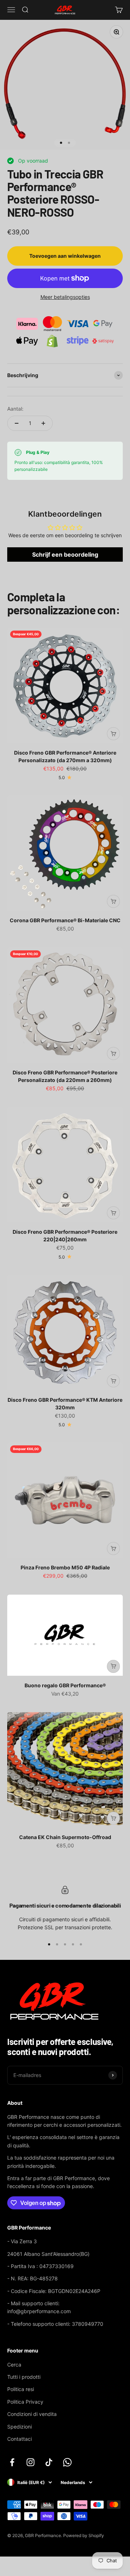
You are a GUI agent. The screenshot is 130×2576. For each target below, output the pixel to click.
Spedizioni (19, 2427)
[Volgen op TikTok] (49, 2462)
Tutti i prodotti (24, 2377)
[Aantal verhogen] (43, 423)
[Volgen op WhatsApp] (67, 2462)
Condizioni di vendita (32, 2414)
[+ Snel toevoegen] (113, 734)
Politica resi (21, 2389)
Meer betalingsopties (65, 297)
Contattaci (19, 2439)
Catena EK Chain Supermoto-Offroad (65, 1837)
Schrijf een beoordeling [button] (65, 554)
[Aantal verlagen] (17, 423)
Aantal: (15, 409)
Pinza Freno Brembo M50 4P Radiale (65, 1567)
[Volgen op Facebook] (12, 2462)
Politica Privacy (25, 2402)
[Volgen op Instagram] (31, 2462)
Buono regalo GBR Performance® (65, 1685)
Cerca (14, 2365)
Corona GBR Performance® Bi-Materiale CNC (65, 920)
